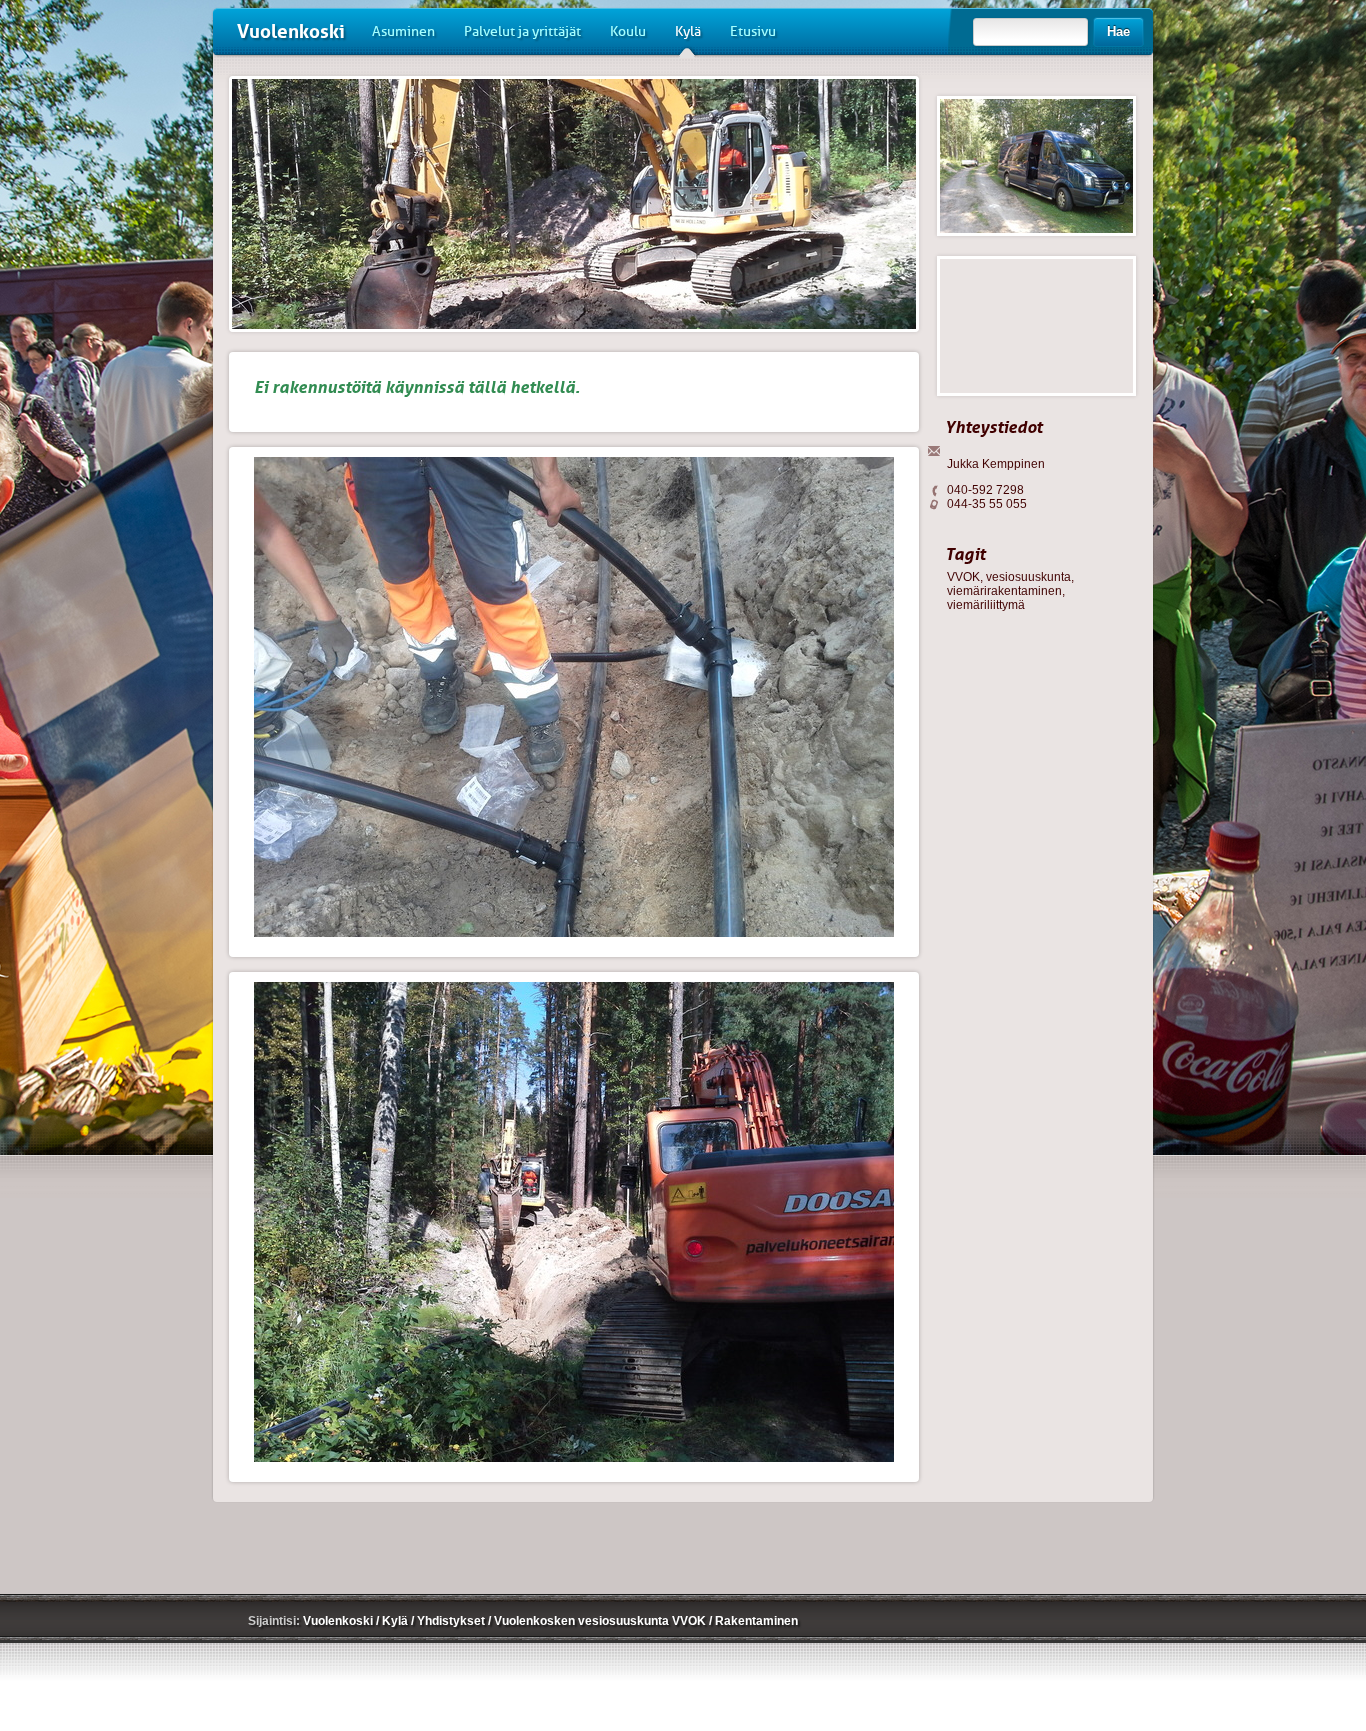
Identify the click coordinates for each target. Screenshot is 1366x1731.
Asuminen (403, 31)
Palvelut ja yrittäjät (522, 31)
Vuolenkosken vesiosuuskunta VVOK (601, 1621)
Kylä (688, 31)
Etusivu (753, 31)
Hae (1118, 31)
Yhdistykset (452, 1621)
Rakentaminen (756, 1621)
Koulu (628, 31)
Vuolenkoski (291, 31)
